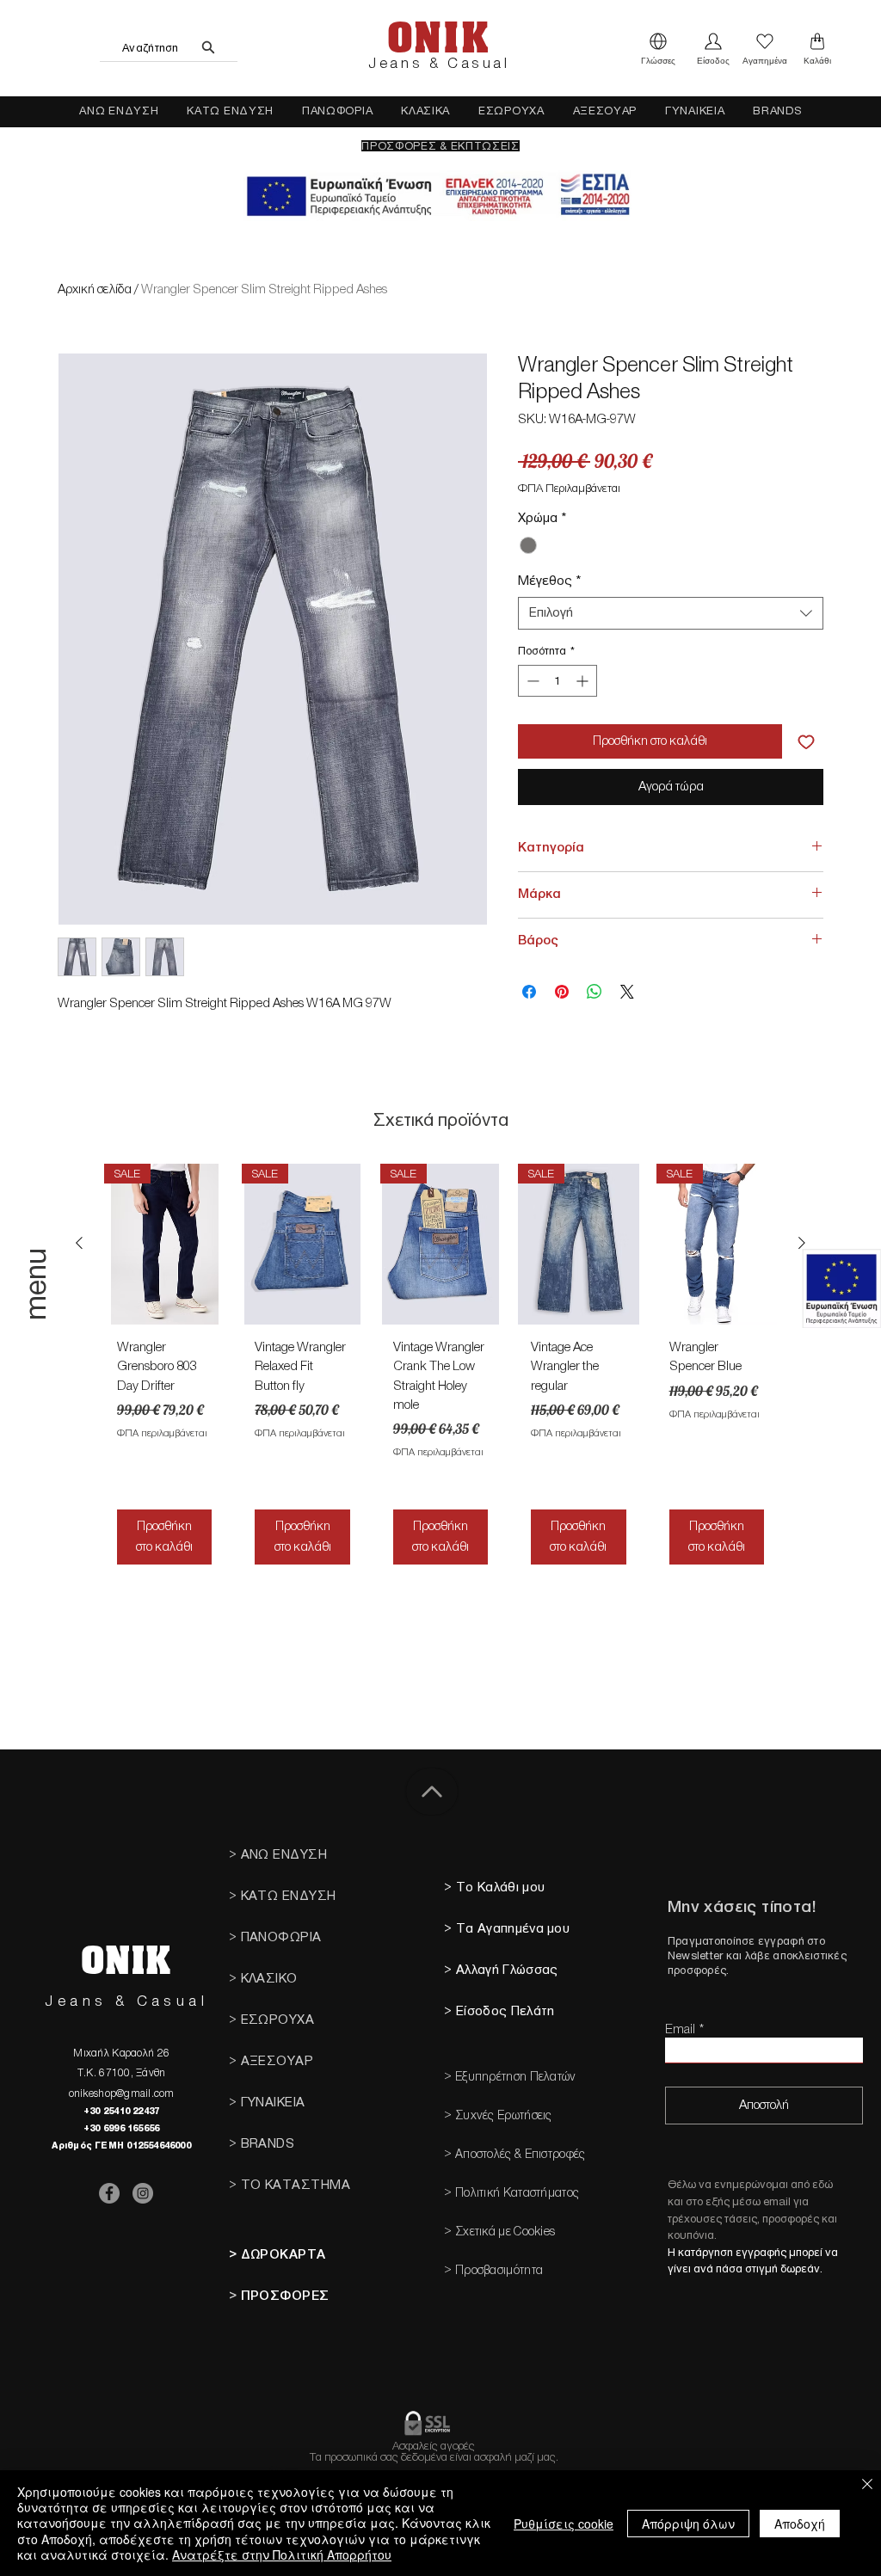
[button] (658, 48)
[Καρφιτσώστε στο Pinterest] (562, 992)
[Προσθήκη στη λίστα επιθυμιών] (806, 741)
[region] (38, 1319)
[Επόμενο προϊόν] (802, 1243)
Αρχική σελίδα (95, 289)
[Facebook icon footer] (109, 2193)
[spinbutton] (558, 681)
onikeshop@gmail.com (122, 2093)
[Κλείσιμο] (867, 2485)
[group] (440, 1371)
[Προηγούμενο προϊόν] (79, 1243)
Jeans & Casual (439, 64)
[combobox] (671, 613)
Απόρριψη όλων (688, 2524)
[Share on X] (627, 992)
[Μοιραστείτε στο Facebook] (529, 992)
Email (680, 2029)
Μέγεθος (550, 581)
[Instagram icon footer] (143, 2193)
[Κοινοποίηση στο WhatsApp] (595, 992)
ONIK (438, 39)
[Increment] (584, 681)
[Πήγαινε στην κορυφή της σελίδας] (432, 1792)
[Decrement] (531, 681)
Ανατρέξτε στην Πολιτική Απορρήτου (282, 2554)
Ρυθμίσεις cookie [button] (564, 2524)
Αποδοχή (800, 2524)
